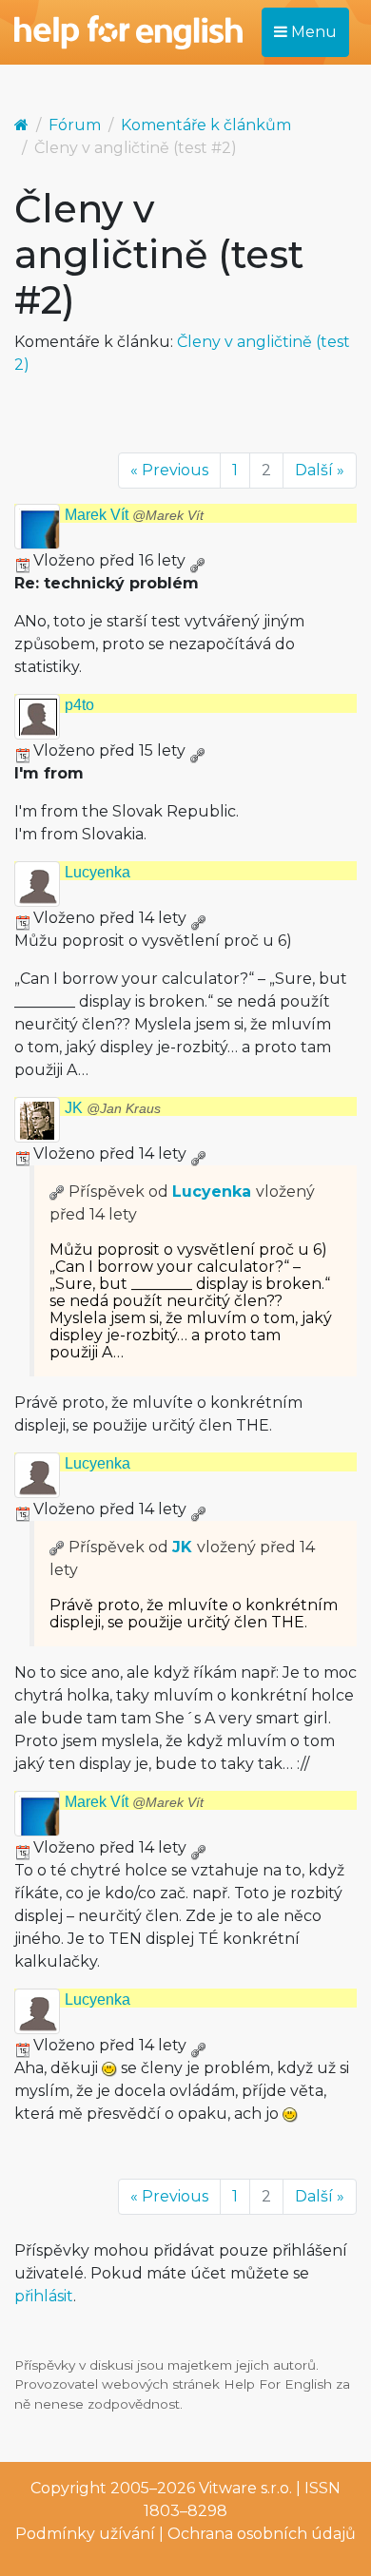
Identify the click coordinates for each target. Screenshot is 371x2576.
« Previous (169, 470)
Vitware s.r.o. (245, 2488)
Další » (320, 470)
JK (113, 1108)
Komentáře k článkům (206, 125)
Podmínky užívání (85, 2534)
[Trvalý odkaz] (197, 560)
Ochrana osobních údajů (262, 2534)
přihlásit (44, 2296)
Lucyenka (98, 872)
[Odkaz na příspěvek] (57, 1192)
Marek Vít (134, 515)
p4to (79, 705)
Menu (312, 32)
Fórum (75, 125)
